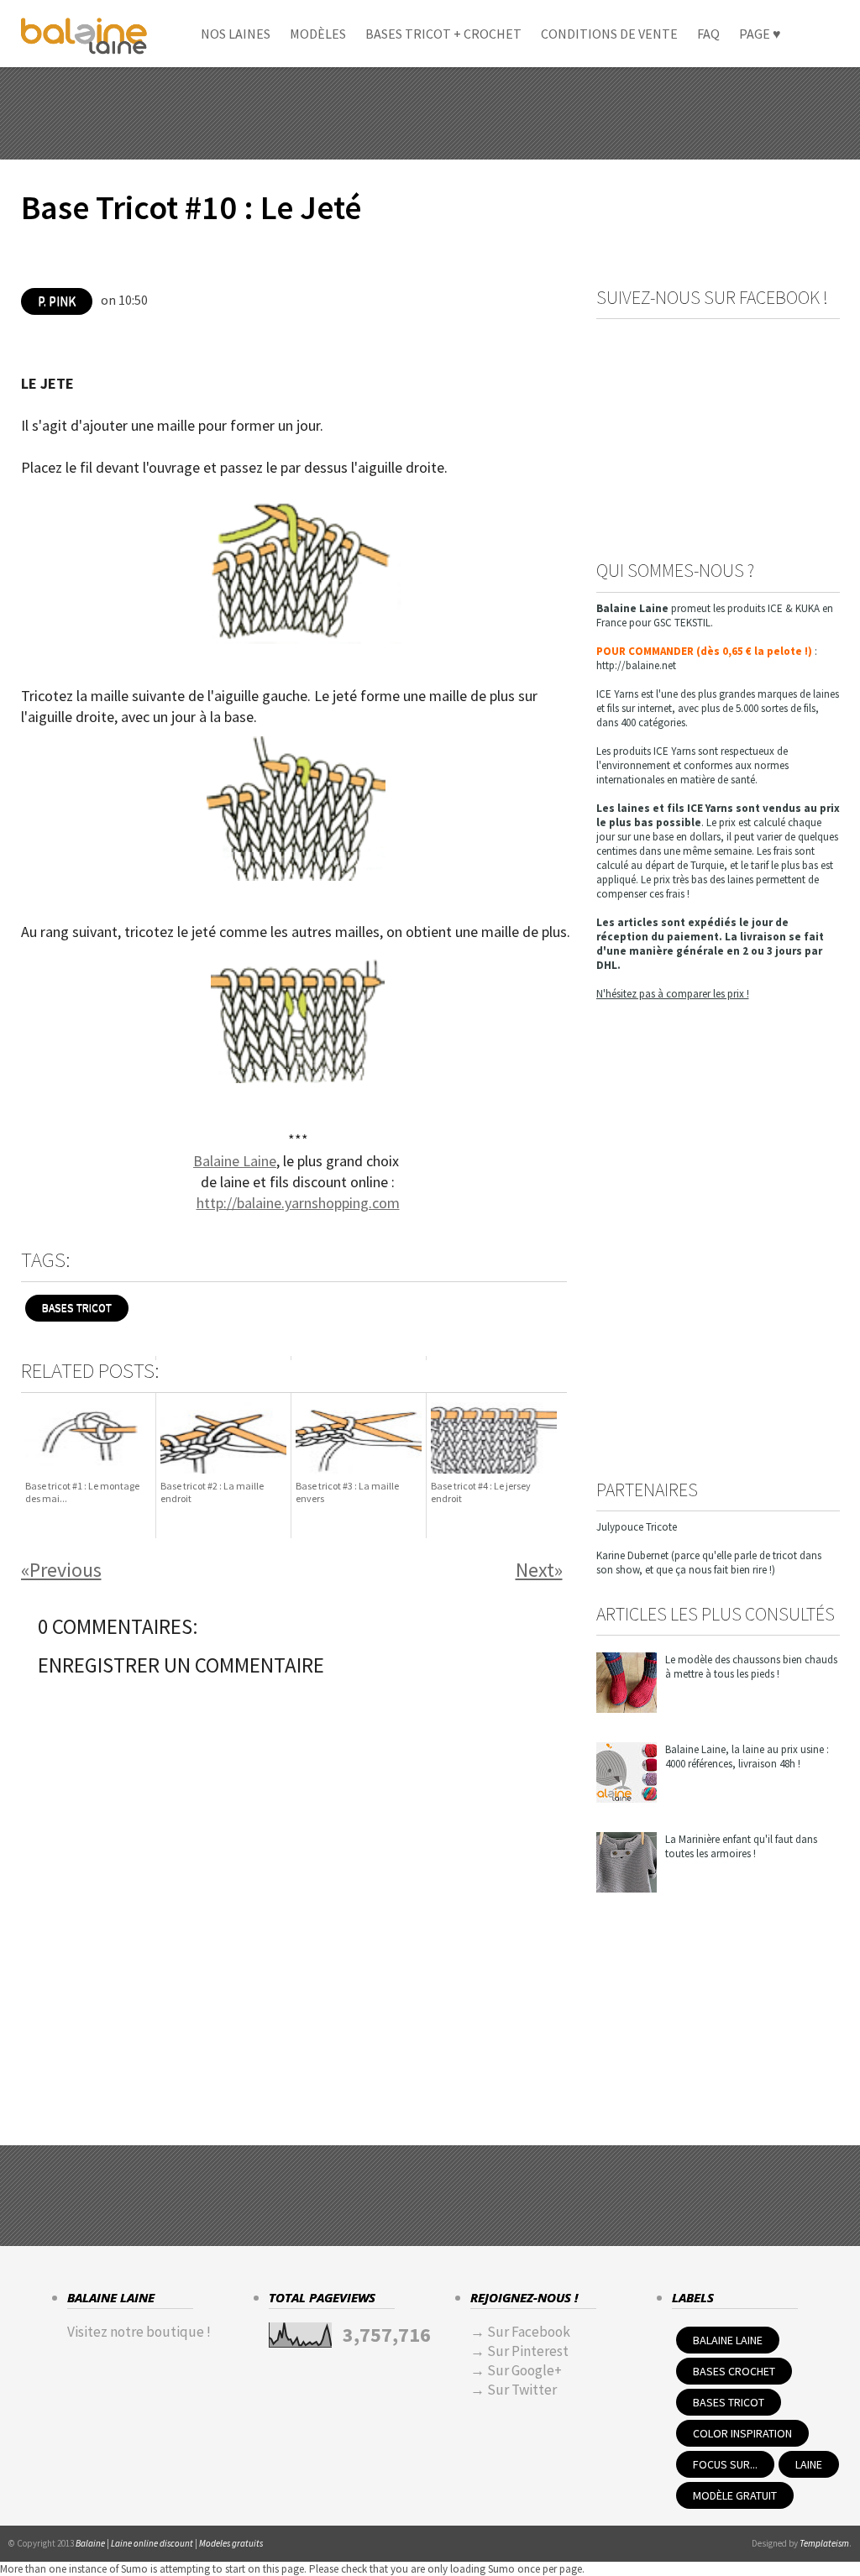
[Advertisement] (430, 113)
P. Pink (57, 301)
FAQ (708, 34)
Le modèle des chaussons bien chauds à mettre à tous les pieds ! (751, 1667)
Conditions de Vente (609, 34)
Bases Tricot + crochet (443, 34)
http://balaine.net (636, 665)
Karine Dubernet (632, 1555)
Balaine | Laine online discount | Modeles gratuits (169, 2543)
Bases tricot (77, 1308)
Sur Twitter (522, 2390)
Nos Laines (236, 34)
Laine (809, 2464)
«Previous (61, 1570)
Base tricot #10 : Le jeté (191, 208)
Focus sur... (725, 2464)
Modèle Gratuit (735, 2495)
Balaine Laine (235, 1161)
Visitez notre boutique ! (139, 2332)
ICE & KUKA (794, 608)
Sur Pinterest (528, 2351)
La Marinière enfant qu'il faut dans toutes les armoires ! (741, 1846)
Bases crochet (734, 2371)
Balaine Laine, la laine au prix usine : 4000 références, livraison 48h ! (747, 1757)
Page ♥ (760, 34)
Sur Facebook (529, 2332)
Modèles (318, 34)
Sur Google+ (524, 2370)
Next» (539, 1570)
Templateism (824, 2543)
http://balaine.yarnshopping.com (298, 1203)
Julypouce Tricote (637, 1527)
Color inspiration (742, 2433)
